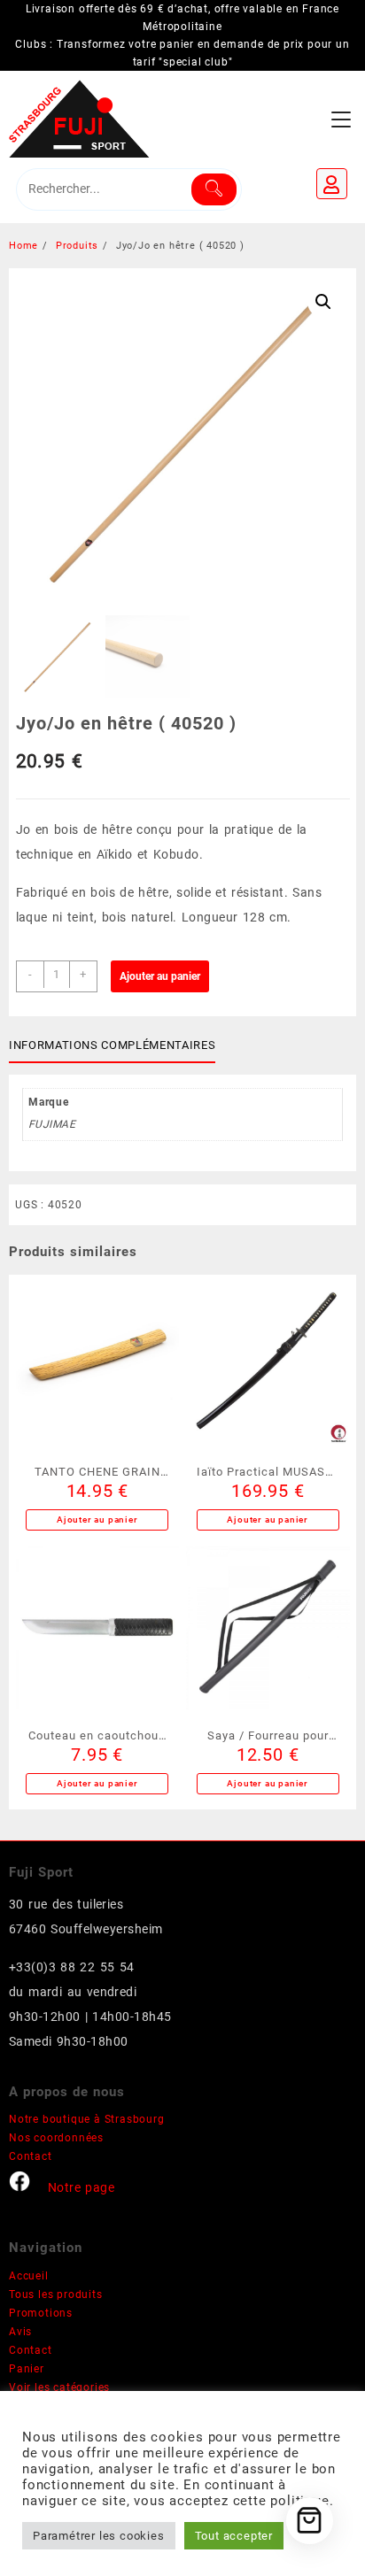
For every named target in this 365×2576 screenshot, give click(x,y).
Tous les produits (56, 2294)
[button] (323, 302)
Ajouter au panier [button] (97, 1519)
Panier (27, 2369)
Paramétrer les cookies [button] (99, 2536)
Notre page (81, 2187)
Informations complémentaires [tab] (112, 1045)
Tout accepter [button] (234, 2536)
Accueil (29, 2276)
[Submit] (214, 189)
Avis (20, 2332)
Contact (31, 2156)
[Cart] (310, 2521)
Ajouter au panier (160, 976)
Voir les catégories (59, 2387)
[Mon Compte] (332, 184)
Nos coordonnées (56, 2138)
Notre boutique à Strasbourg (87, 2119)
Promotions (41, 2313)
